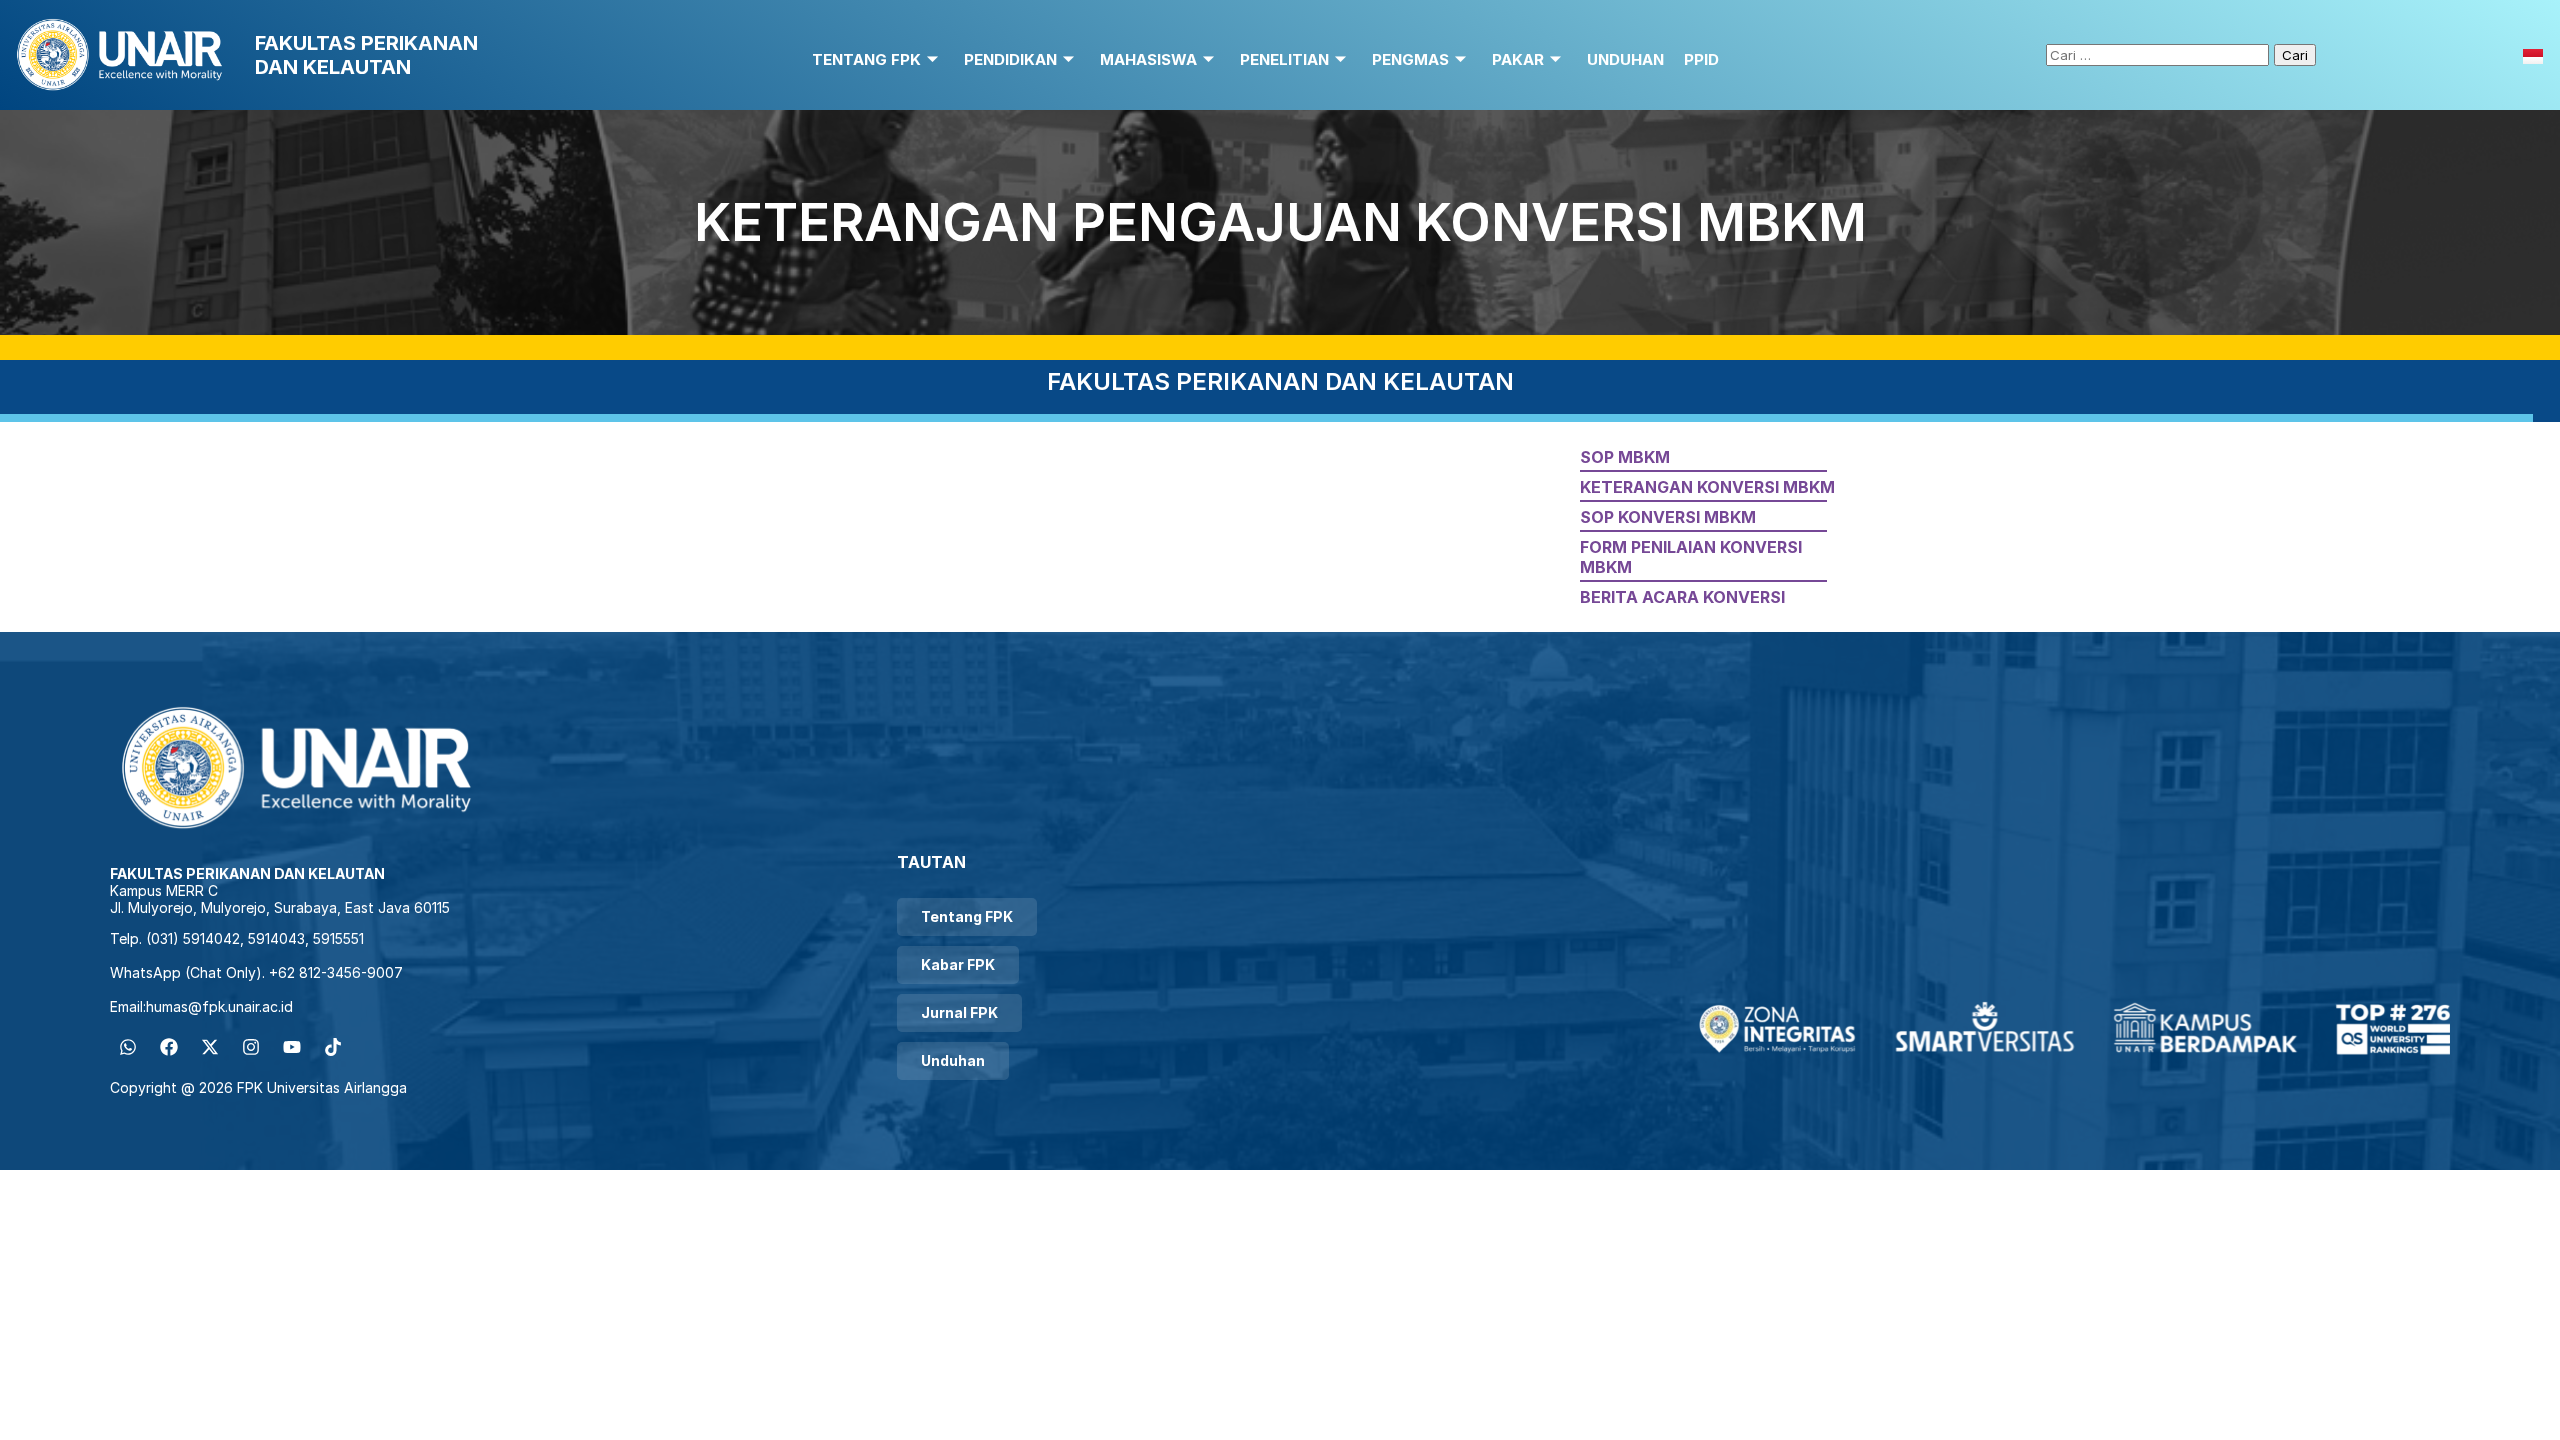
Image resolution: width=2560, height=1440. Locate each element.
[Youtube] (292, 1047)
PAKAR (1518, 59)
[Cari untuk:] (2160, 54)
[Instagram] (251, 1047)
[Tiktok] (333, 1047)
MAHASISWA (1148, 59)
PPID (1701, 59)
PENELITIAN (1284, 59)
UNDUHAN (1625, 59)
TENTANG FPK (866, 59)
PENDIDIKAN (1010, 59)
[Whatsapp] (128, 1047)
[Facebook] (169, 1047)
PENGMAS (1410, 59)
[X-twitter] (210, 1047)
